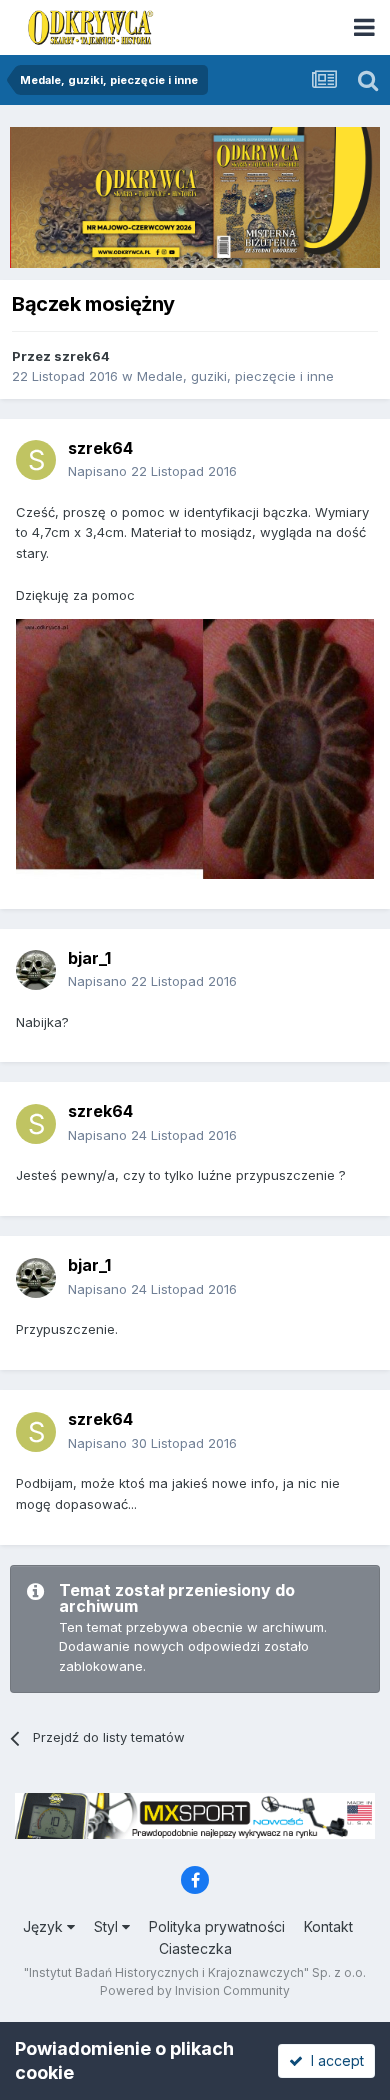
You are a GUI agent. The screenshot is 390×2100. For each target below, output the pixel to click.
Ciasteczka (195, 1948)
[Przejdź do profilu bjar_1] (36, 970)
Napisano (152, 471)
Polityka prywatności (217, 1926)
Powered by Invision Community (195, 1990)
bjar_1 (89, 958)
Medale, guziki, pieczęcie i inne (235, 376)
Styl (108, 1926)
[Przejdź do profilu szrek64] (36, 460)
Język (45, 1926)
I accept (333, 2060)
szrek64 (82, 356)
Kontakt (328, 1926)
